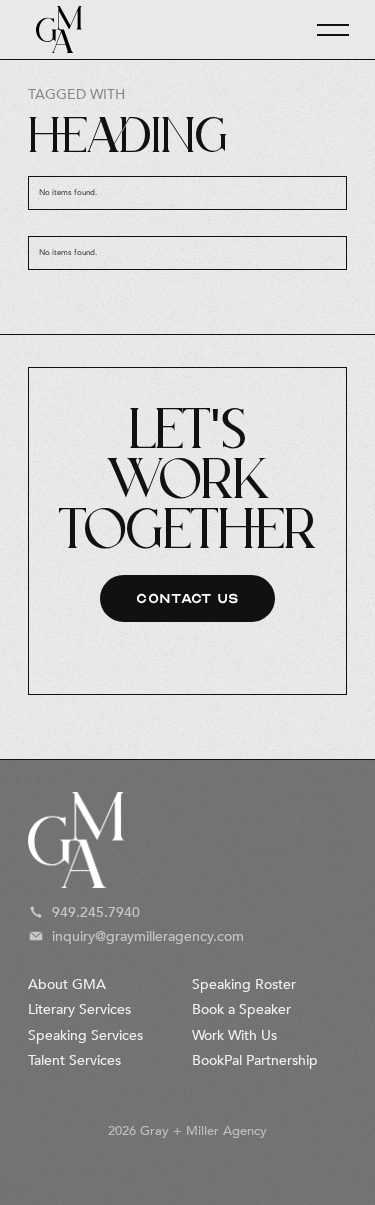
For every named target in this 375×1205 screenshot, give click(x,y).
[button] (324, 30)
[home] (54, 29)
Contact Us (187, 598)
